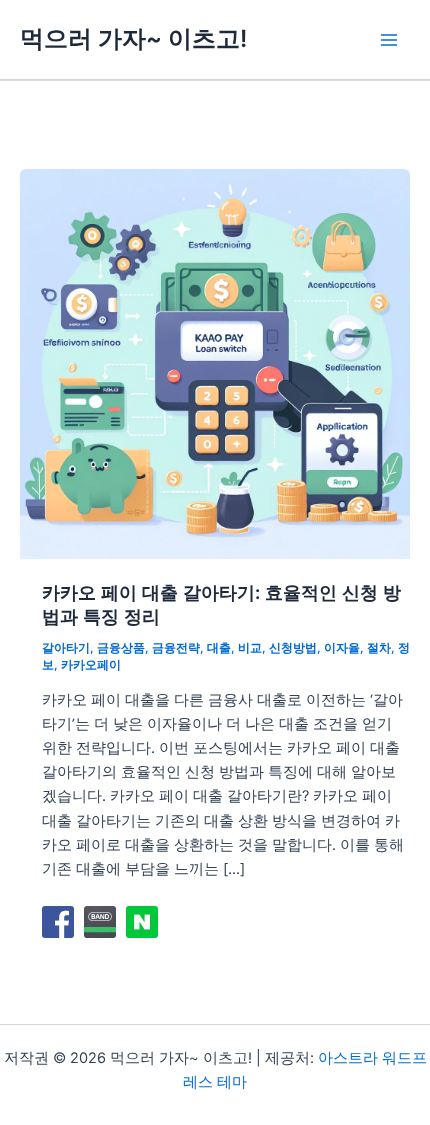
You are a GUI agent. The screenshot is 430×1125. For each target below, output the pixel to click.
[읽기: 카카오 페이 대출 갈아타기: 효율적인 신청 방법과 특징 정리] (215, 363)
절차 (379, 648)
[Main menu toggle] (389, 40)
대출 (219, 648)
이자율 (342, 648)
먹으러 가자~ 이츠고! (133, 38)
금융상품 (121, 648)
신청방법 (293, 648)
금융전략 (176, 648)
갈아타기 (66, 648)
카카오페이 (91, 665)
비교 (250, 648)
